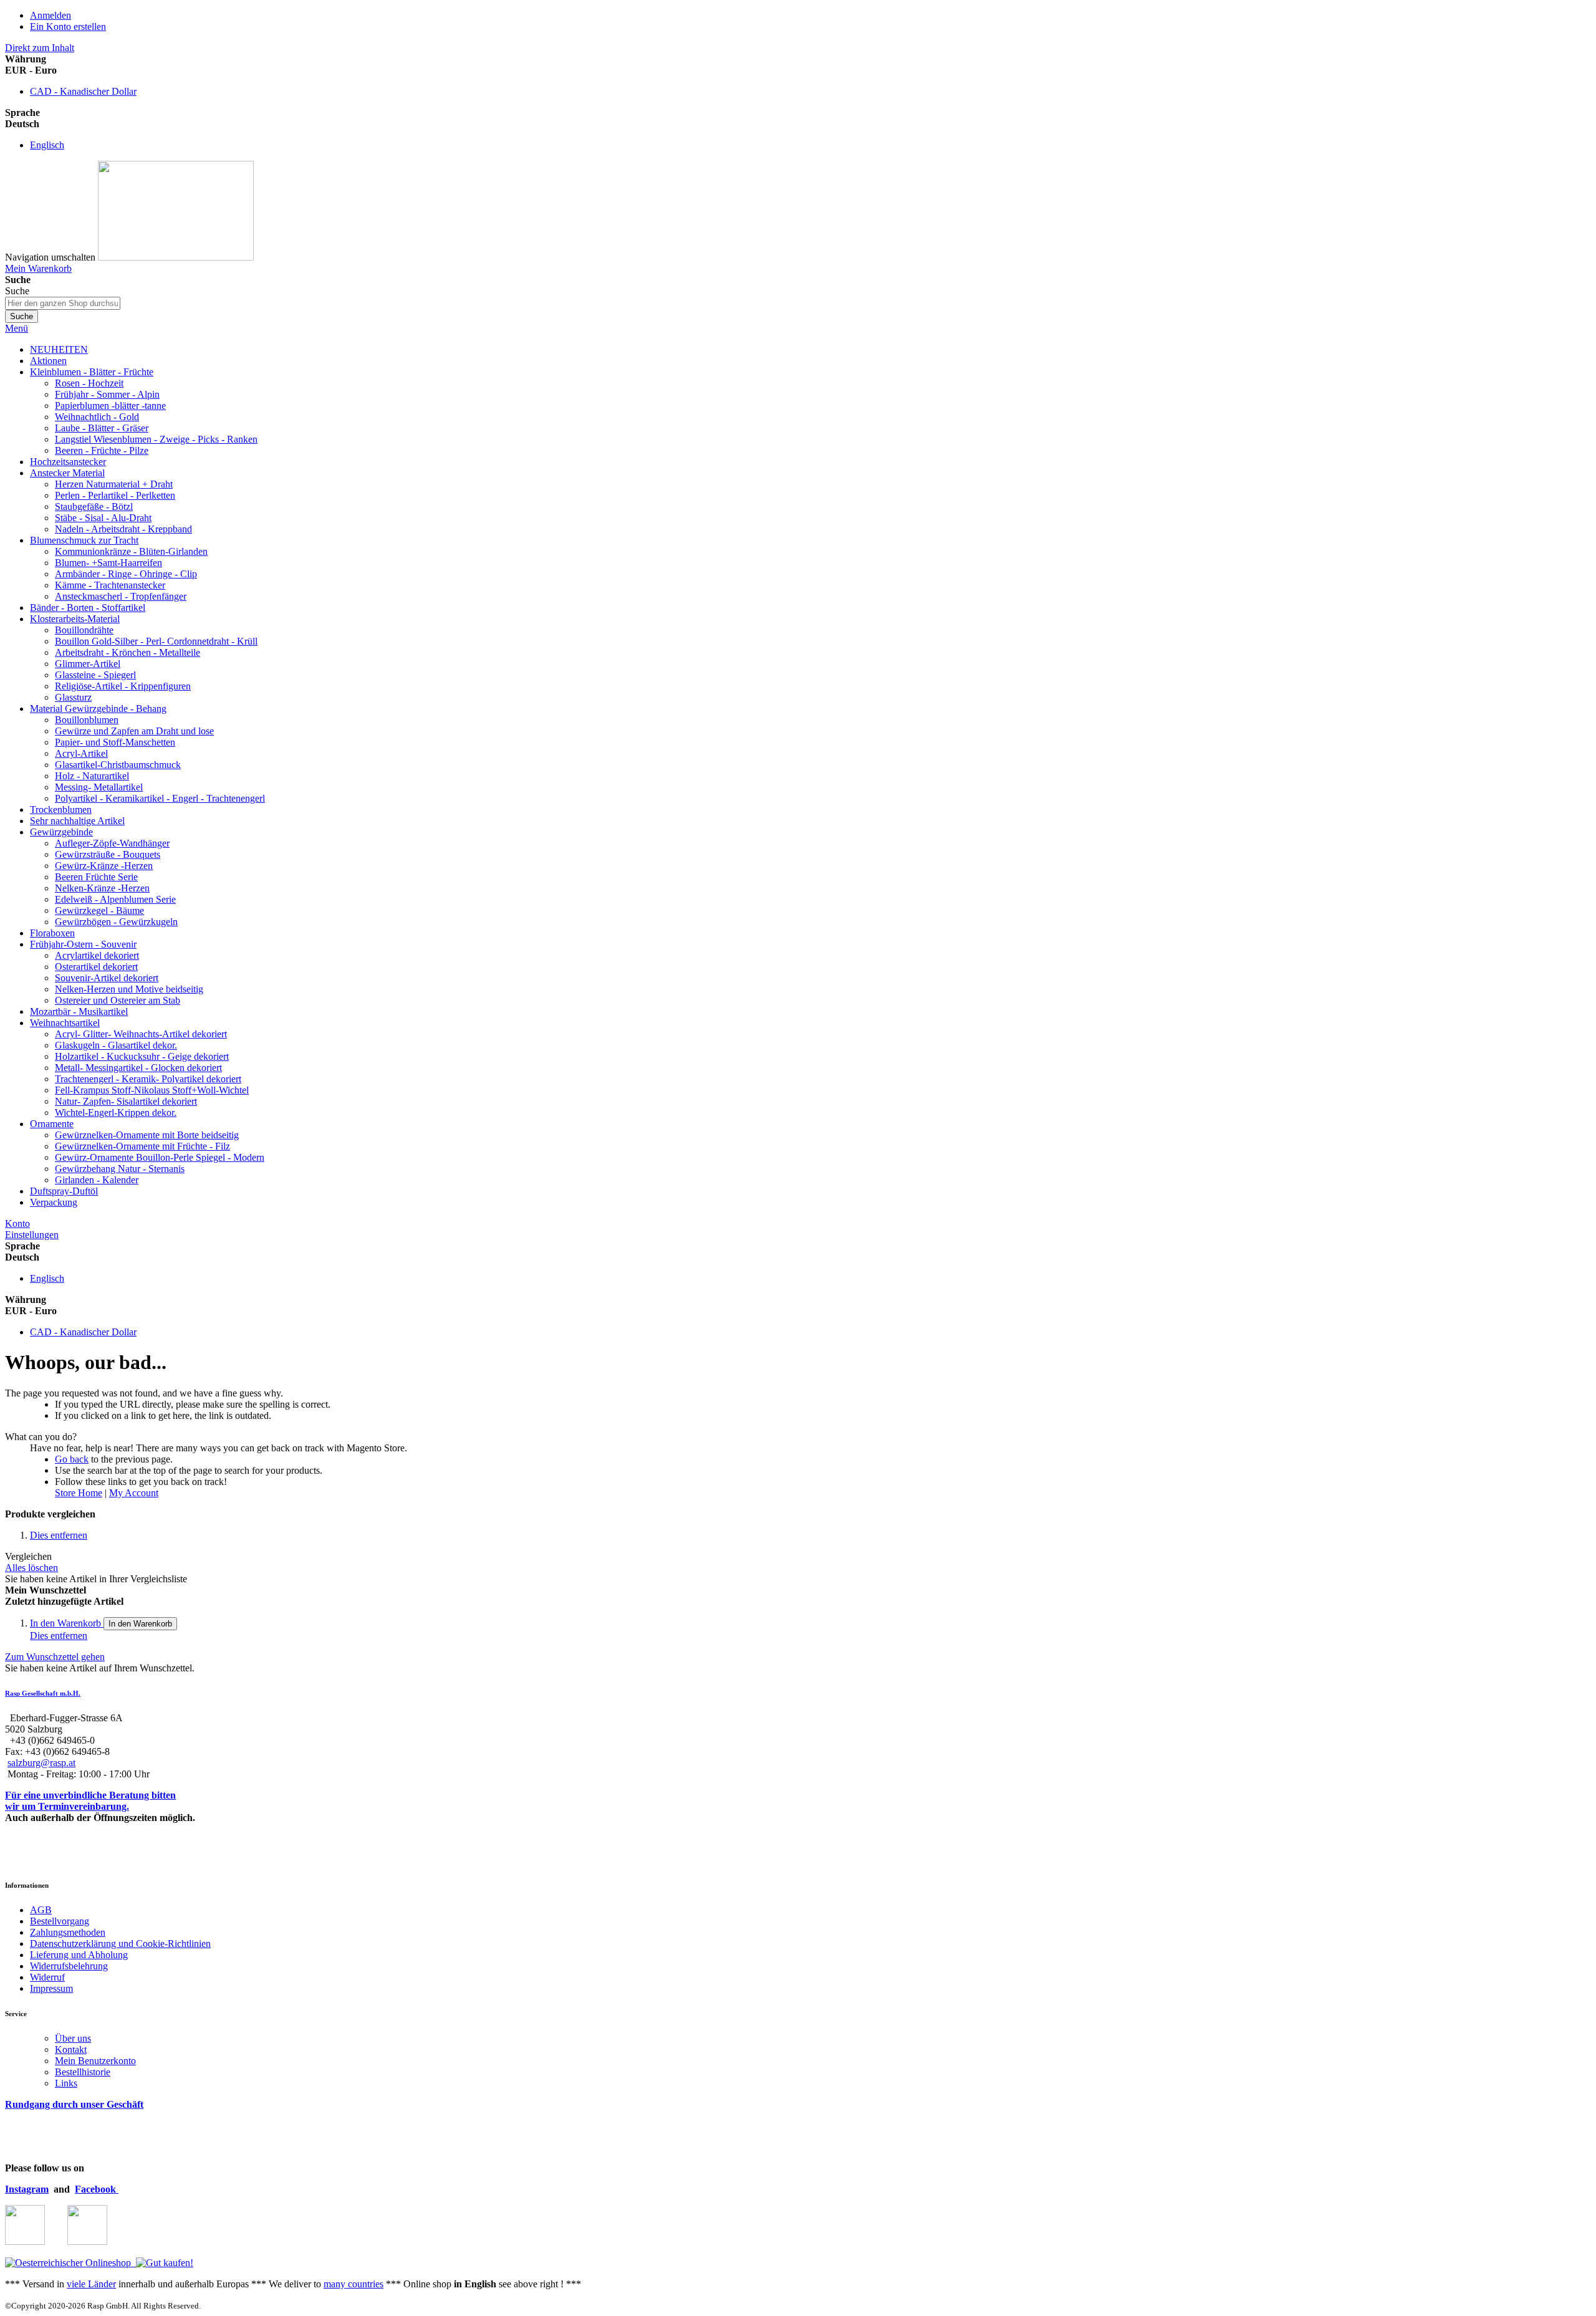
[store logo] (176, 257)
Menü (17, 328)
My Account (134, 1493)
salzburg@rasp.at (41, 1763)
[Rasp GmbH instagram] (25, 2242)
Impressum (51, 1988)
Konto (17, 1223)
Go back (72, 1459)
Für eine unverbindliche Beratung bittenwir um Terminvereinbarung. (90, 1801)
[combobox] (63, 303)
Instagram (27, 2189)
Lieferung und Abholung (79, 1955)
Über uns (73, 2038)
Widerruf (47, 1977)
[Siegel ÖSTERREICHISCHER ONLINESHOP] (68, 2263)
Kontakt (71, 2049)
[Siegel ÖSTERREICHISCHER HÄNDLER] (162, 2263)
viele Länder (91, 2284)
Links (66, 2083)
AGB (41, 1910)
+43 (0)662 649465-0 (52, 1740)
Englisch (47, 145)
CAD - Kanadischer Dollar (83, 91)
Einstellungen (32, 1235)
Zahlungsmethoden (68, 1932)
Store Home (79, 1493)
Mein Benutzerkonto (95, 2061)
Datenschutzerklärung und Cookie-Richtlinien (120, 1944)
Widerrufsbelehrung (69, 1966)
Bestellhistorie (83, 2072)
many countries (353, 2284)
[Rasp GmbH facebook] (87, 2242)
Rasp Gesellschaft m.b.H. (43, 1693)
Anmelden (50, 15)
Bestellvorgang (60, 1921)
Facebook (97, 2189)
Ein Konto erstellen (68, 26)
